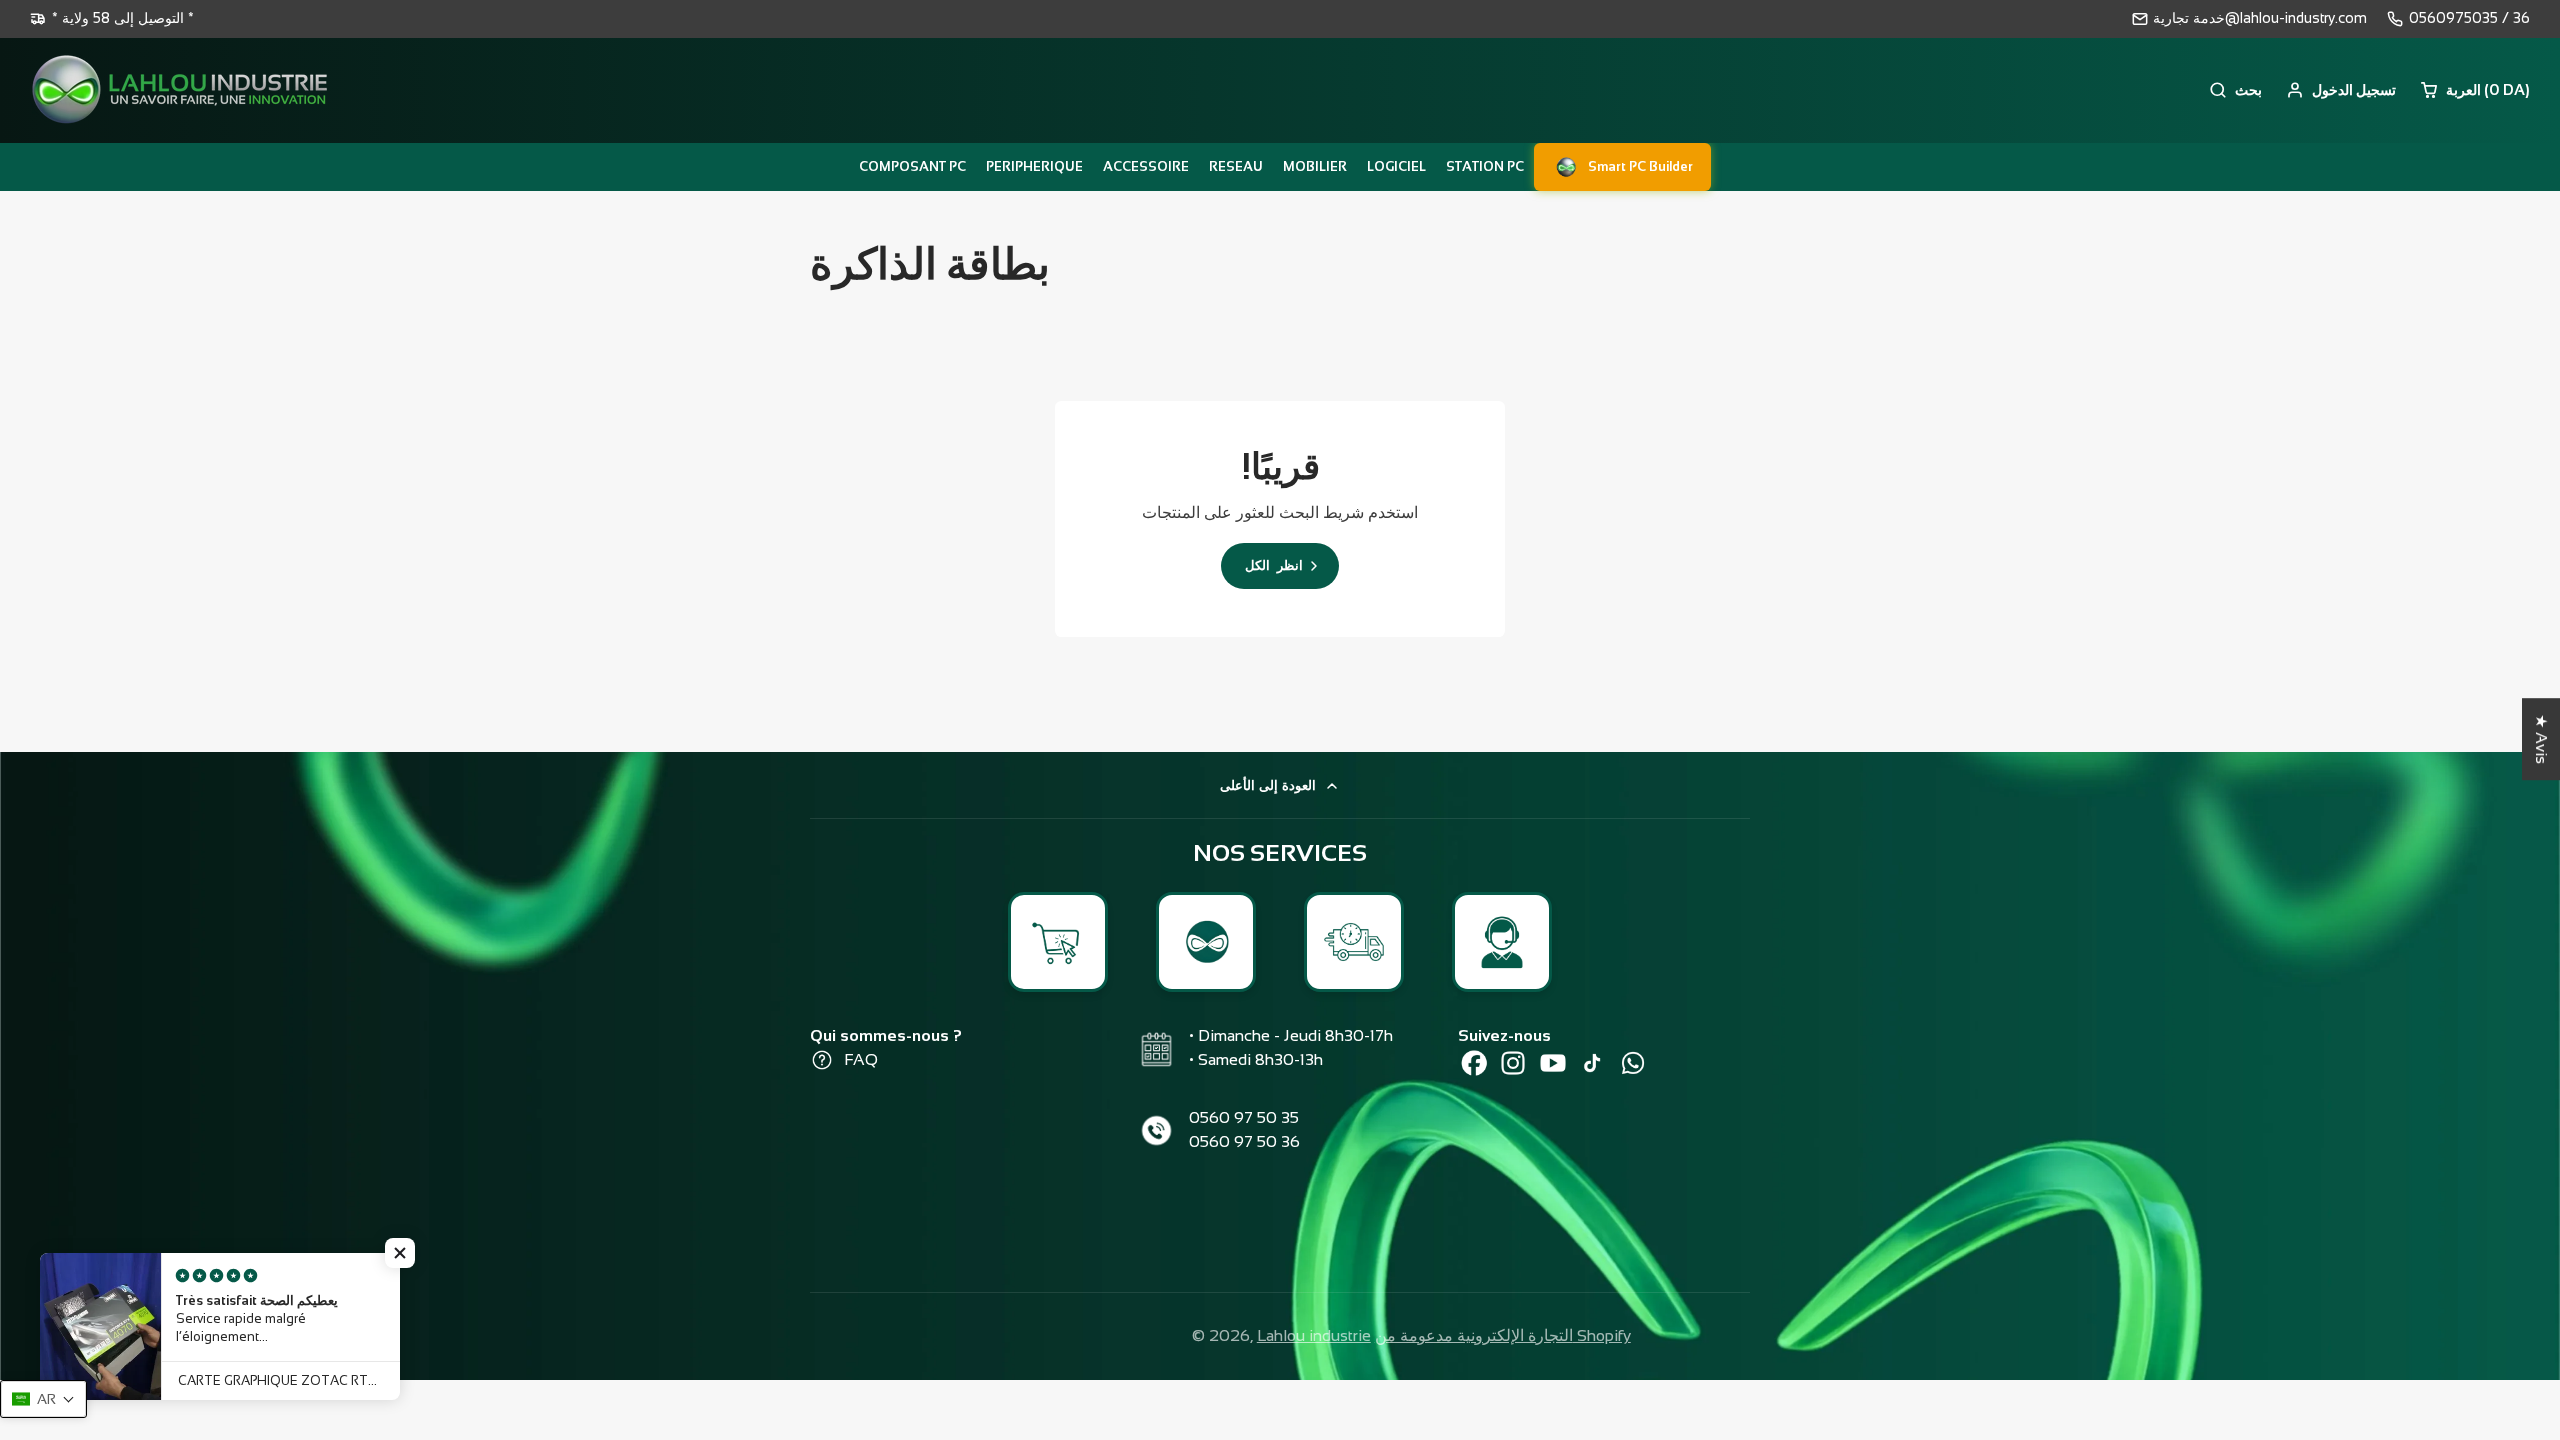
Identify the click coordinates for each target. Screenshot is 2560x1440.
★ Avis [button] (2541, 739)
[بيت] (180, 90)
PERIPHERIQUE (1034, 166)
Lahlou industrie (1314, 1335)
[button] (400, 1253)
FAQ (861, 1059)
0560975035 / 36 (2469, 18)
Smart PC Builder (1640, 166)
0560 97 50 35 (1244, 1117)
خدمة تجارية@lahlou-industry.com (2260, 18)
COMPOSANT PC (912, 166)
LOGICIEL (1396, 166)
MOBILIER (1315, 166)
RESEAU (1236, 166)
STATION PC (1485, 166)
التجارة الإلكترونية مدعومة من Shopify (1503, 1335)
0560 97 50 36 (1244, 1141)
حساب (2341, 90)
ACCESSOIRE (1146, 166)
